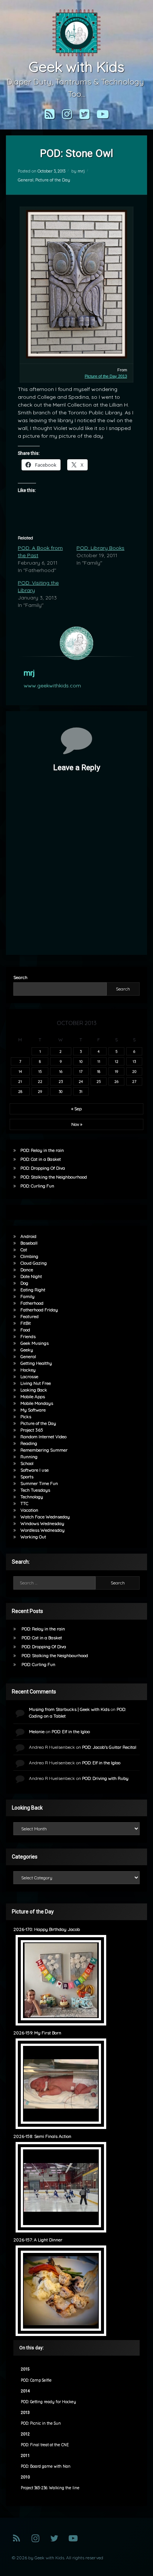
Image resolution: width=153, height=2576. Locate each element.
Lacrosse (29, 1376)
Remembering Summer (44, 1450)
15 (40, 1071)
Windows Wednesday (42, 1523)
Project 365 (32, 1430)
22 (40, 1081)
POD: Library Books (100, 548)
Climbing (29, 1256)
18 (99, 1071)
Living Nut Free (36, 1383)
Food (25, 1330)
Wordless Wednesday (43, 1530)
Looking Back (34, 1390)
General (26, 180)
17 (81, 1071)
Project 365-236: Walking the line (50, 2488)
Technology (32, 1497)
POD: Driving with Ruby (105, 1778)
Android (28, 1236)
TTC (24, 1503)
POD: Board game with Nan (46, 2466)
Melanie (37, 1731)
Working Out (33, 1537)
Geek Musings (35, 1343)
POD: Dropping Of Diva (43, 1168)
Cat (24, 1250)
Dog (24, 1283)
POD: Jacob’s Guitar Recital (109, 1747)
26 (116, 1081)
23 (61, 1081)
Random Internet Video (43, 1437)
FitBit (26, 1323)
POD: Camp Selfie (36, 2380)
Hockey (28, 1370)
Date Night (31, 1276)
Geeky (27, 1350)
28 (20, 1091)
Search (20, 977)
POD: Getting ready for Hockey (48, 2402)
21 (20, 1081)
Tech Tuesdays (35, 1490)
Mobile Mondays (37, 1403)
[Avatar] (76, 643)
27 (134, 1081)
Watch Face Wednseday (45, 1517)
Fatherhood (32, 1303)
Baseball (29, 1243)
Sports (27, 1477)
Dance (27, 1270)
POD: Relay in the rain (42, 1150)
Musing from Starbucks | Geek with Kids (69, 1709)
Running (29, 1457)
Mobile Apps (33, 1397)
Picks (26, 1417)
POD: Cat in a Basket (41, 1159)
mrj (81, 171)
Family (27, 1296)
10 (81, 1061)
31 (81, 1091)
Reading (29, 1443)
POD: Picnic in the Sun (41, 2423)
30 (61, 1091)
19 (116, 1071)
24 (81, 1081)
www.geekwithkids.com (52, 686)
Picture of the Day (53, 180)
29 (40, 1091)
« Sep (76, 1109)
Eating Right (33, 1290)
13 (134, 1061)
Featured (30, 1316)
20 (134, 1071)
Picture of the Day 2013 (106, 376)
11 (99, 1061)
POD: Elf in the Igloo (71, 1731)
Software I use (35, 1470)
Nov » (77, 1124)
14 (20, 1071)
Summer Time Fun (39, 1483)
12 (117, 1061)
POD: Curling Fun (37, 1186)
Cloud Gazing (34, 1263)
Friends (28, 1336)
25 (99, 1081)
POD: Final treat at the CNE (45, 2445)
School (27, 1463)
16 (61, 1071)
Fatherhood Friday (39, 1310)
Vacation (29, 1510)
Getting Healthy (36, 1363)
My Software (33, 1410)
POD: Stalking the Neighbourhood (54, 1177)
